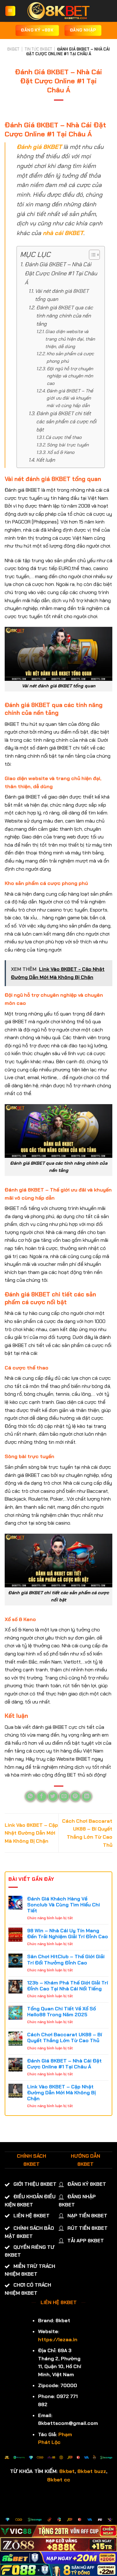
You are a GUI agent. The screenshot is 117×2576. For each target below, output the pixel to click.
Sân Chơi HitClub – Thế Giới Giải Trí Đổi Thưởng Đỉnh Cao (66, 1959)
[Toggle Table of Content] (91, 255)
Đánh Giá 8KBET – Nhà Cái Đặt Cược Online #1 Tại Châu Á (61, 273)
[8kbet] (59, 11)
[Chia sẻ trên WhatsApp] (30, 1797)
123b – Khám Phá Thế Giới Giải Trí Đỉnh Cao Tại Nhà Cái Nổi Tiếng (68, 1986)
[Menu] (10, 11)
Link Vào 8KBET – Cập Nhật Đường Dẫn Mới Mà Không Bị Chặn (31, 1833)
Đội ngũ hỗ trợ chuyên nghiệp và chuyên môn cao (70, 376)
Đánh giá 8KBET (39, 147)
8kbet (67, 2471)
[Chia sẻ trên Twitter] (53, 1797)
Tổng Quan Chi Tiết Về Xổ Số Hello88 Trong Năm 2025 (61, 2012)
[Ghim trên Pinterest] (75, 1797)
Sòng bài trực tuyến (68, 445)
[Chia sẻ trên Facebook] (42, 1797)
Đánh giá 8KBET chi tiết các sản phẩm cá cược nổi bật (66, 422)
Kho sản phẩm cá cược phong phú (70, 357)
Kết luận (45, 460)
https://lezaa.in (58, 2340)
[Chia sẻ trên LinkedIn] (87, 1797)
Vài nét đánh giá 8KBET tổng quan (62, 295)
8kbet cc (59, 2480)
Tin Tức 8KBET (38, 49)
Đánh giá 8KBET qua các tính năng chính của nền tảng (65, 316)
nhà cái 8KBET (63, 233)
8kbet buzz (92, 2471)
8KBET (13, 49)
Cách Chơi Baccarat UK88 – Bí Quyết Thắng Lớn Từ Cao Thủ (65, 2038)
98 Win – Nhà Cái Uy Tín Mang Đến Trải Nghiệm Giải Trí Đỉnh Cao (68, 1934)
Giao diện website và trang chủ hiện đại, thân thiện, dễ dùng (70, 339)
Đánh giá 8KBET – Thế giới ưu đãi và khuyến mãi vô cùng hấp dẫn (70, 398)
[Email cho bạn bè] (64, 1797)
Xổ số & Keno (61, 452)
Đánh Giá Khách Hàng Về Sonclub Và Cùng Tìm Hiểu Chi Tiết (63, 1905)
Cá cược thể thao (63, 437)
